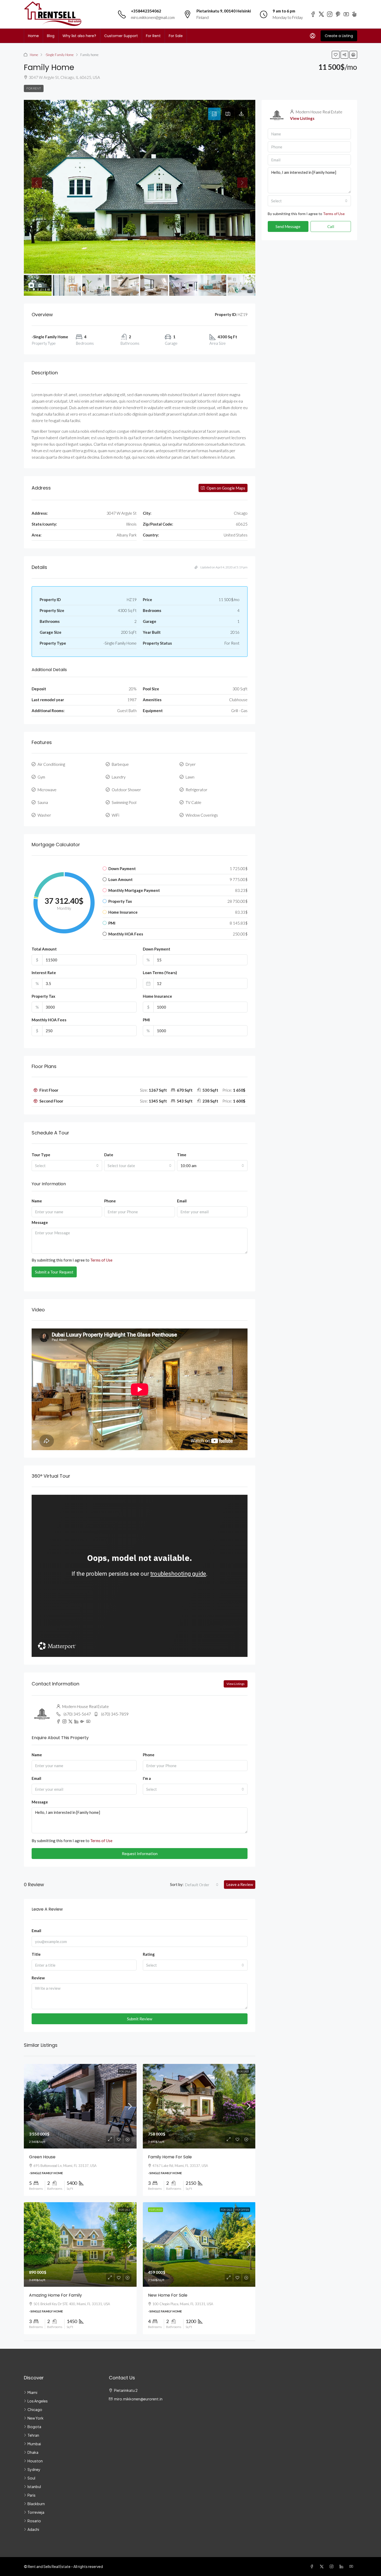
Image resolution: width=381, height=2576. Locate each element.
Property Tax (43, 996)
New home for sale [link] (168, 2295)
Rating (149, 1954)
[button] (336, 55)
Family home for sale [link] (170, 2157)
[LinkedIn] (342, 2566)
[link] (80, 2106)
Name (37, 1201)
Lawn (190, 777)
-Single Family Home (59, 55)
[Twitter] (323, 2566)
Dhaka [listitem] (33, 2452)
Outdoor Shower (126, 790)
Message (40, 1222)
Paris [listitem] (31, 2495)
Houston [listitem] (35, 2461)
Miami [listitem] (32, 2392)
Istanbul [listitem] (34, 2487)
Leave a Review (240, 1884)
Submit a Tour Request (54, 1272)
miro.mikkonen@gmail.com (153, 17)
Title (36, 1954)
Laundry (119, 777)
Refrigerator (196, 790)
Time (182, 1155)
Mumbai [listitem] (34, 2444)
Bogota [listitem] (34, 2427)
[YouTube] (352, 2566)
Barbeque (120, 764)
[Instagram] (333, 2566)
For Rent (153, 36)
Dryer (191, 764)
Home (33, 36)
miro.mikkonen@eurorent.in (138, 2399)
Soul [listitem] (31, 2478)
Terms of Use (101, 1260)
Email (182, 1201)
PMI (146, 1020)
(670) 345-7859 (115, 1714)
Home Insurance (157, 996)
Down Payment (157, 949)
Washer (44, 815)
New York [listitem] (36, 2418)
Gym (41, 777)
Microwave (47, 790)
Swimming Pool (124, 802)
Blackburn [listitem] (36, 2504)
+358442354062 (146, 11)
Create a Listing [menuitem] (339, 36)
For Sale (176, 36)
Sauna (43, 802)
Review (38, 1978)
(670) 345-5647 (77, 1714)
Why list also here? (79, 36)
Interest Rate (44, 973)
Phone (110, 1201)
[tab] (214, 114)
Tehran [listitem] (33, 2435)
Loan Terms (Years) (160, 973)
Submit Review (140, 2019)
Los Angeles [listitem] (38, 2401)
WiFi (115, 815)
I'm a (147, 1778)
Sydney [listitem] (34, 2469)
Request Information (140, 1854)
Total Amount (44, 949)
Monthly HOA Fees (49, 1020)
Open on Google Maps (225, 488)
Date (109, 1155)
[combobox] (67, 1166)
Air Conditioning (51, 764)
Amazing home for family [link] (55, 2295)
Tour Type (41, 1155)
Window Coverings (202, 815)
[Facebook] (313, 2566)
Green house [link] (42, 2157)
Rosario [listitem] (34, 2521)
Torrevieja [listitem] (36, 2512)
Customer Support (121, 36)
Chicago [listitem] (35, 2409)
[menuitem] (313, 36)
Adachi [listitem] (33, 2529)
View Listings (236, 1684)
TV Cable (193, 802)
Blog (51, 36)
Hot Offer (242, 2210)
